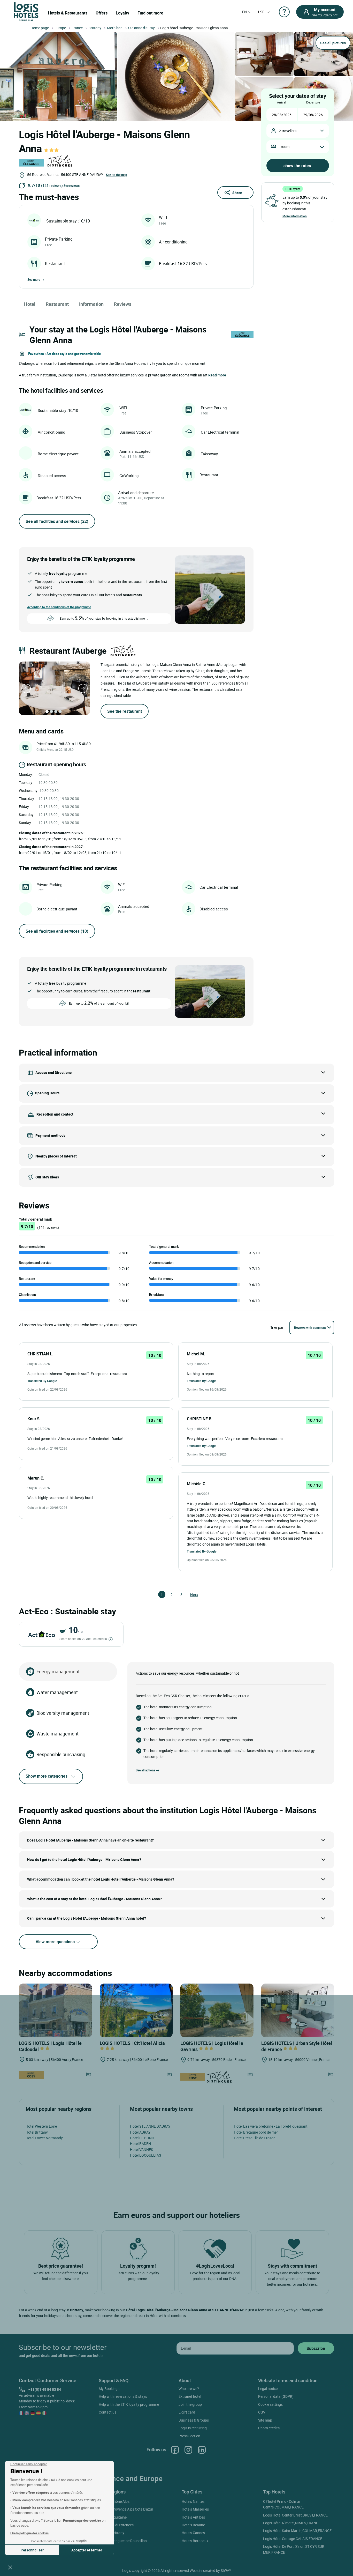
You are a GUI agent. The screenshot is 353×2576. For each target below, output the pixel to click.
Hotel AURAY (140, 2132)
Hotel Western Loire (41, 2126)
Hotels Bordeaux (195, 2541)
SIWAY (226, 2570)
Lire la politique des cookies (29, 2533)
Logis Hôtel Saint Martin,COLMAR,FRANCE (297, 2531)
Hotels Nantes (193, 2501)
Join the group (190, 2404)
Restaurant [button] (57, 304)
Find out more (150, 13)
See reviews (72, 185)
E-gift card (187, 2412)
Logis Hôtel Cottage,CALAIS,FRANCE (293, 2539)
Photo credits (269, 2428)
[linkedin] (202, 2450)
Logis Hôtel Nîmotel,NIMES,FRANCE (292, 2523)
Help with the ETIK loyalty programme (129, 2404)
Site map (265, 2420)
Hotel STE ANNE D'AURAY (150, 2126)
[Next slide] (83, 688)
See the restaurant (125, 711)
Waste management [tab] (57, 1734)
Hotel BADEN (140, 2144)
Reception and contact (55, 1114)
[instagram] (188, 2450)
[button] (10, 2567)
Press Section (189, 2436)
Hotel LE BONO (142, 2138)
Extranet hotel (190, 2396)
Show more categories (47, 1776)
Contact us (108, 2412)
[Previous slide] (26, 688)
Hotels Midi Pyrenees (117, 2525)
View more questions (56, 1942)
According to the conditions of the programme (59, 607)
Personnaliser (32, 2550)
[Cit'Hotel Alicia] (136, 2010)
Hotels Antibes (193, 2517)
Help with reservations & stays (123, 2396)
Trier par (277, 1327)
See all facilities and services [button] (57, 521)
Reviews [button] (123, 304)
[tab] (47, 711)
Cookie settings (270, 2404)
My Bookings (109, 2389)
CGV (262, 2412)
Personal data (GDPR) (276, 2396)
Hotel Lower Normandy (44, 2138)
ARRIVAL (282, 102)
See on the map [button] (117, 175)
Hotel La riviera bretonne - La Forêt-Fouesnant (271, 2126)
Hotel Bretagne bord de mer (256, 2132)
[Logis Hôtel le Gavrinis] (217, 2010)
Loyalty (122, 13)
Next (193, 1595)
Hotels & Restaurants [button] (68, 13)
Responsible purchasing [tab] (61, 1754)
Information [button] (91, 304)
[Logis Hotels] (26, 11)
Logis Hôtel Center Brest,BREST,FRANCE (295, 2515)
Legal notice (268, 2389)
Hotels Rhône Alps (115, 2501)
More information (295, 216)
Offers (102, 13)
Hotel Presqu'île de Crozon (255, 2138)
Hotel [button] (30, 304)
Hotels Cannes (193, 2533)
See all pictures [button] (333, 43)
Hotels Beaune (193, 2525)
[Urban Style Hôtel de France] (298, 2010)
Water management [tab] (57, 1692)
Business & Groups (194, 2420)
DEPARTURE (313, 102)
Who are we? (189, 2389)
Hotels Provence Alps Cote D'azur (127, 2509)
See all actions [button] (145, 1770)
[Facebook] (175, 2450)
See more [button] (34, 279)
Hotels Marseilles (195, 2509)
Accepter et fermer (87, 2550)
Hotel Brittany (37, 2132)
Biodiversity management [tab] (63, 1713)
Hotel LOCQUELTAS (145, 2155)
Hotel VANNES (141, 2150)
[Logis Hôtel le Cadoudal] (55, 2010)
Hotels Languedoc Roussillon (124, 2541)
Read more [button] (217, 375)
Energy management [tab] (58, 1672)
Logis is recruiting (193, 2428)
